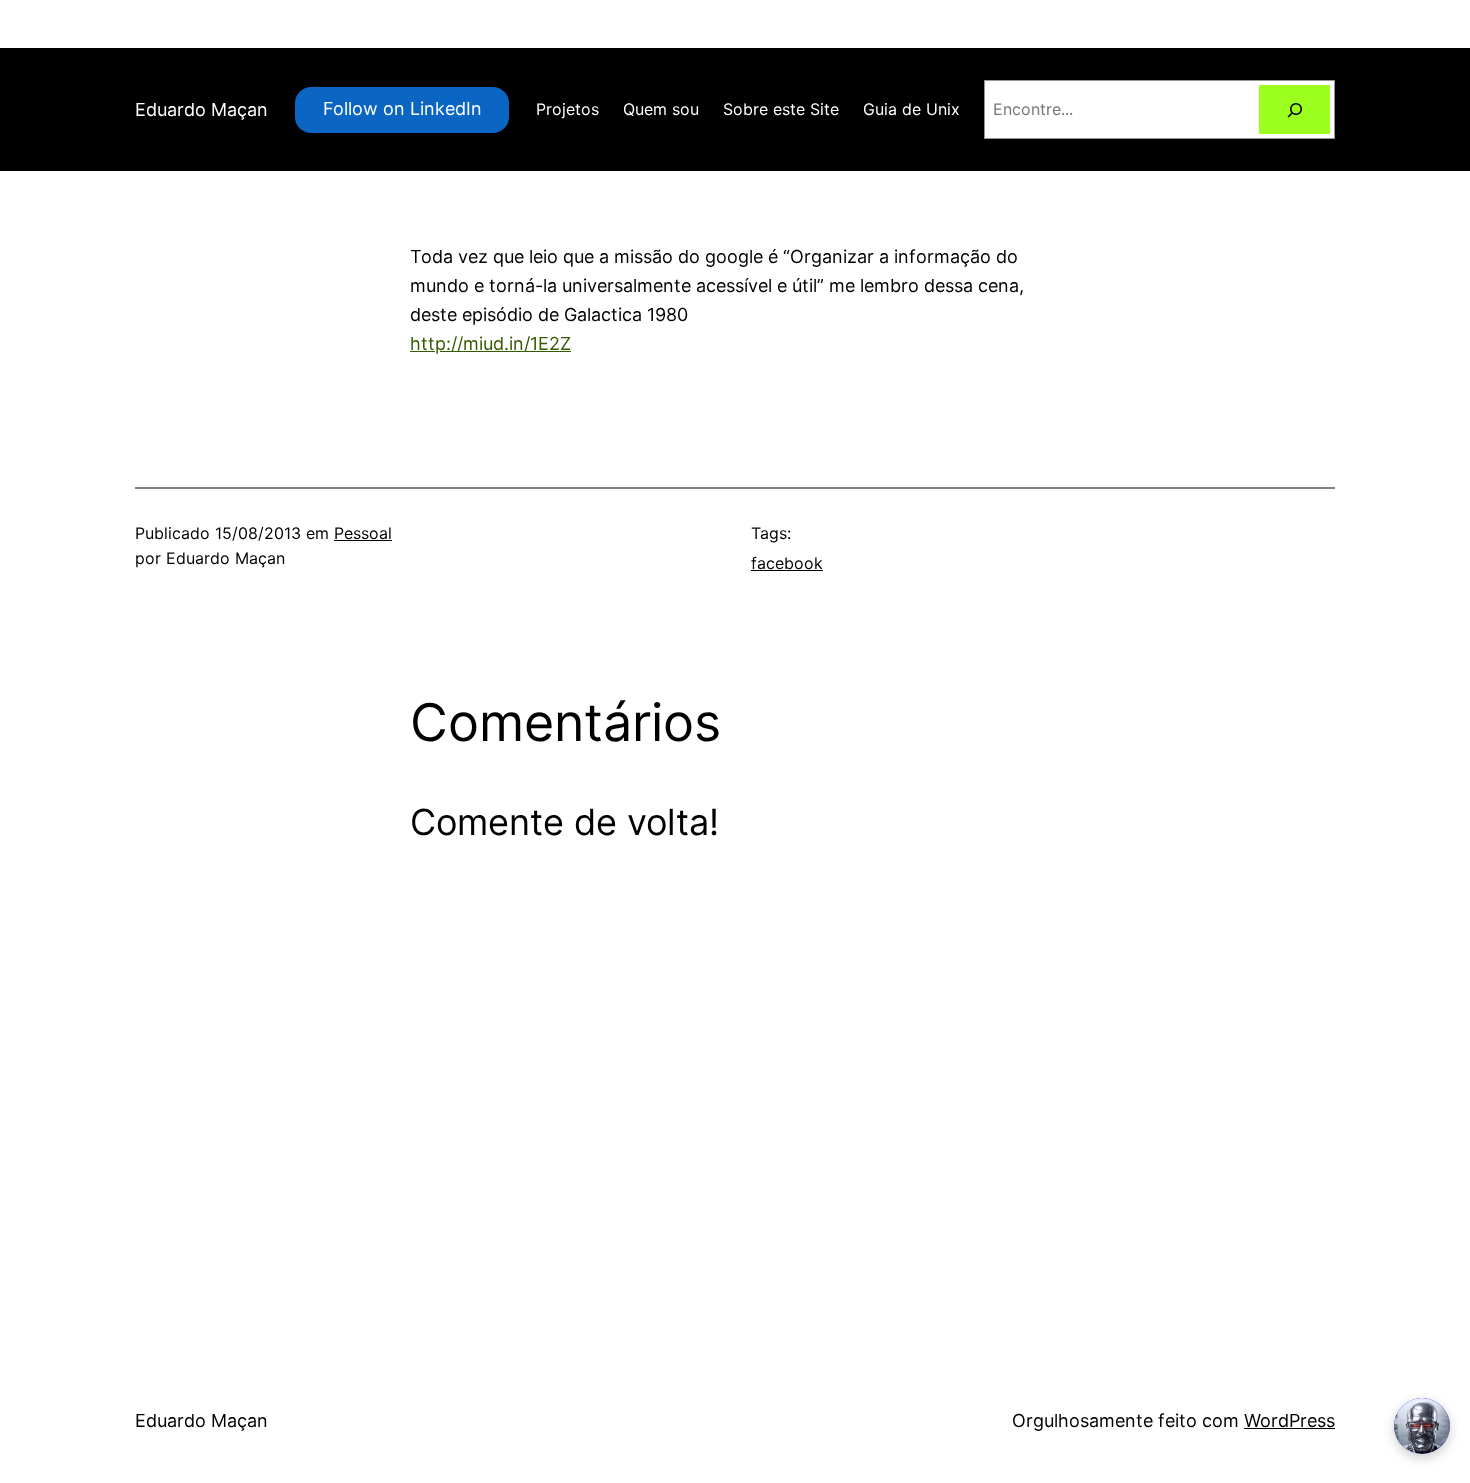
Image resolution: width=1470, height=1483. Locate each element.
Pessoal (363, 533)
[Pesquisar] (1294, 109)
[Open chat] (1422, 1426)
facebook (787, 563)
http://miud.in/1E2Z (490, 343)
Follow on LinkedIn (402, 108)
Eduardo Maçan (201, 109)
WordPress (1289, 1420)
